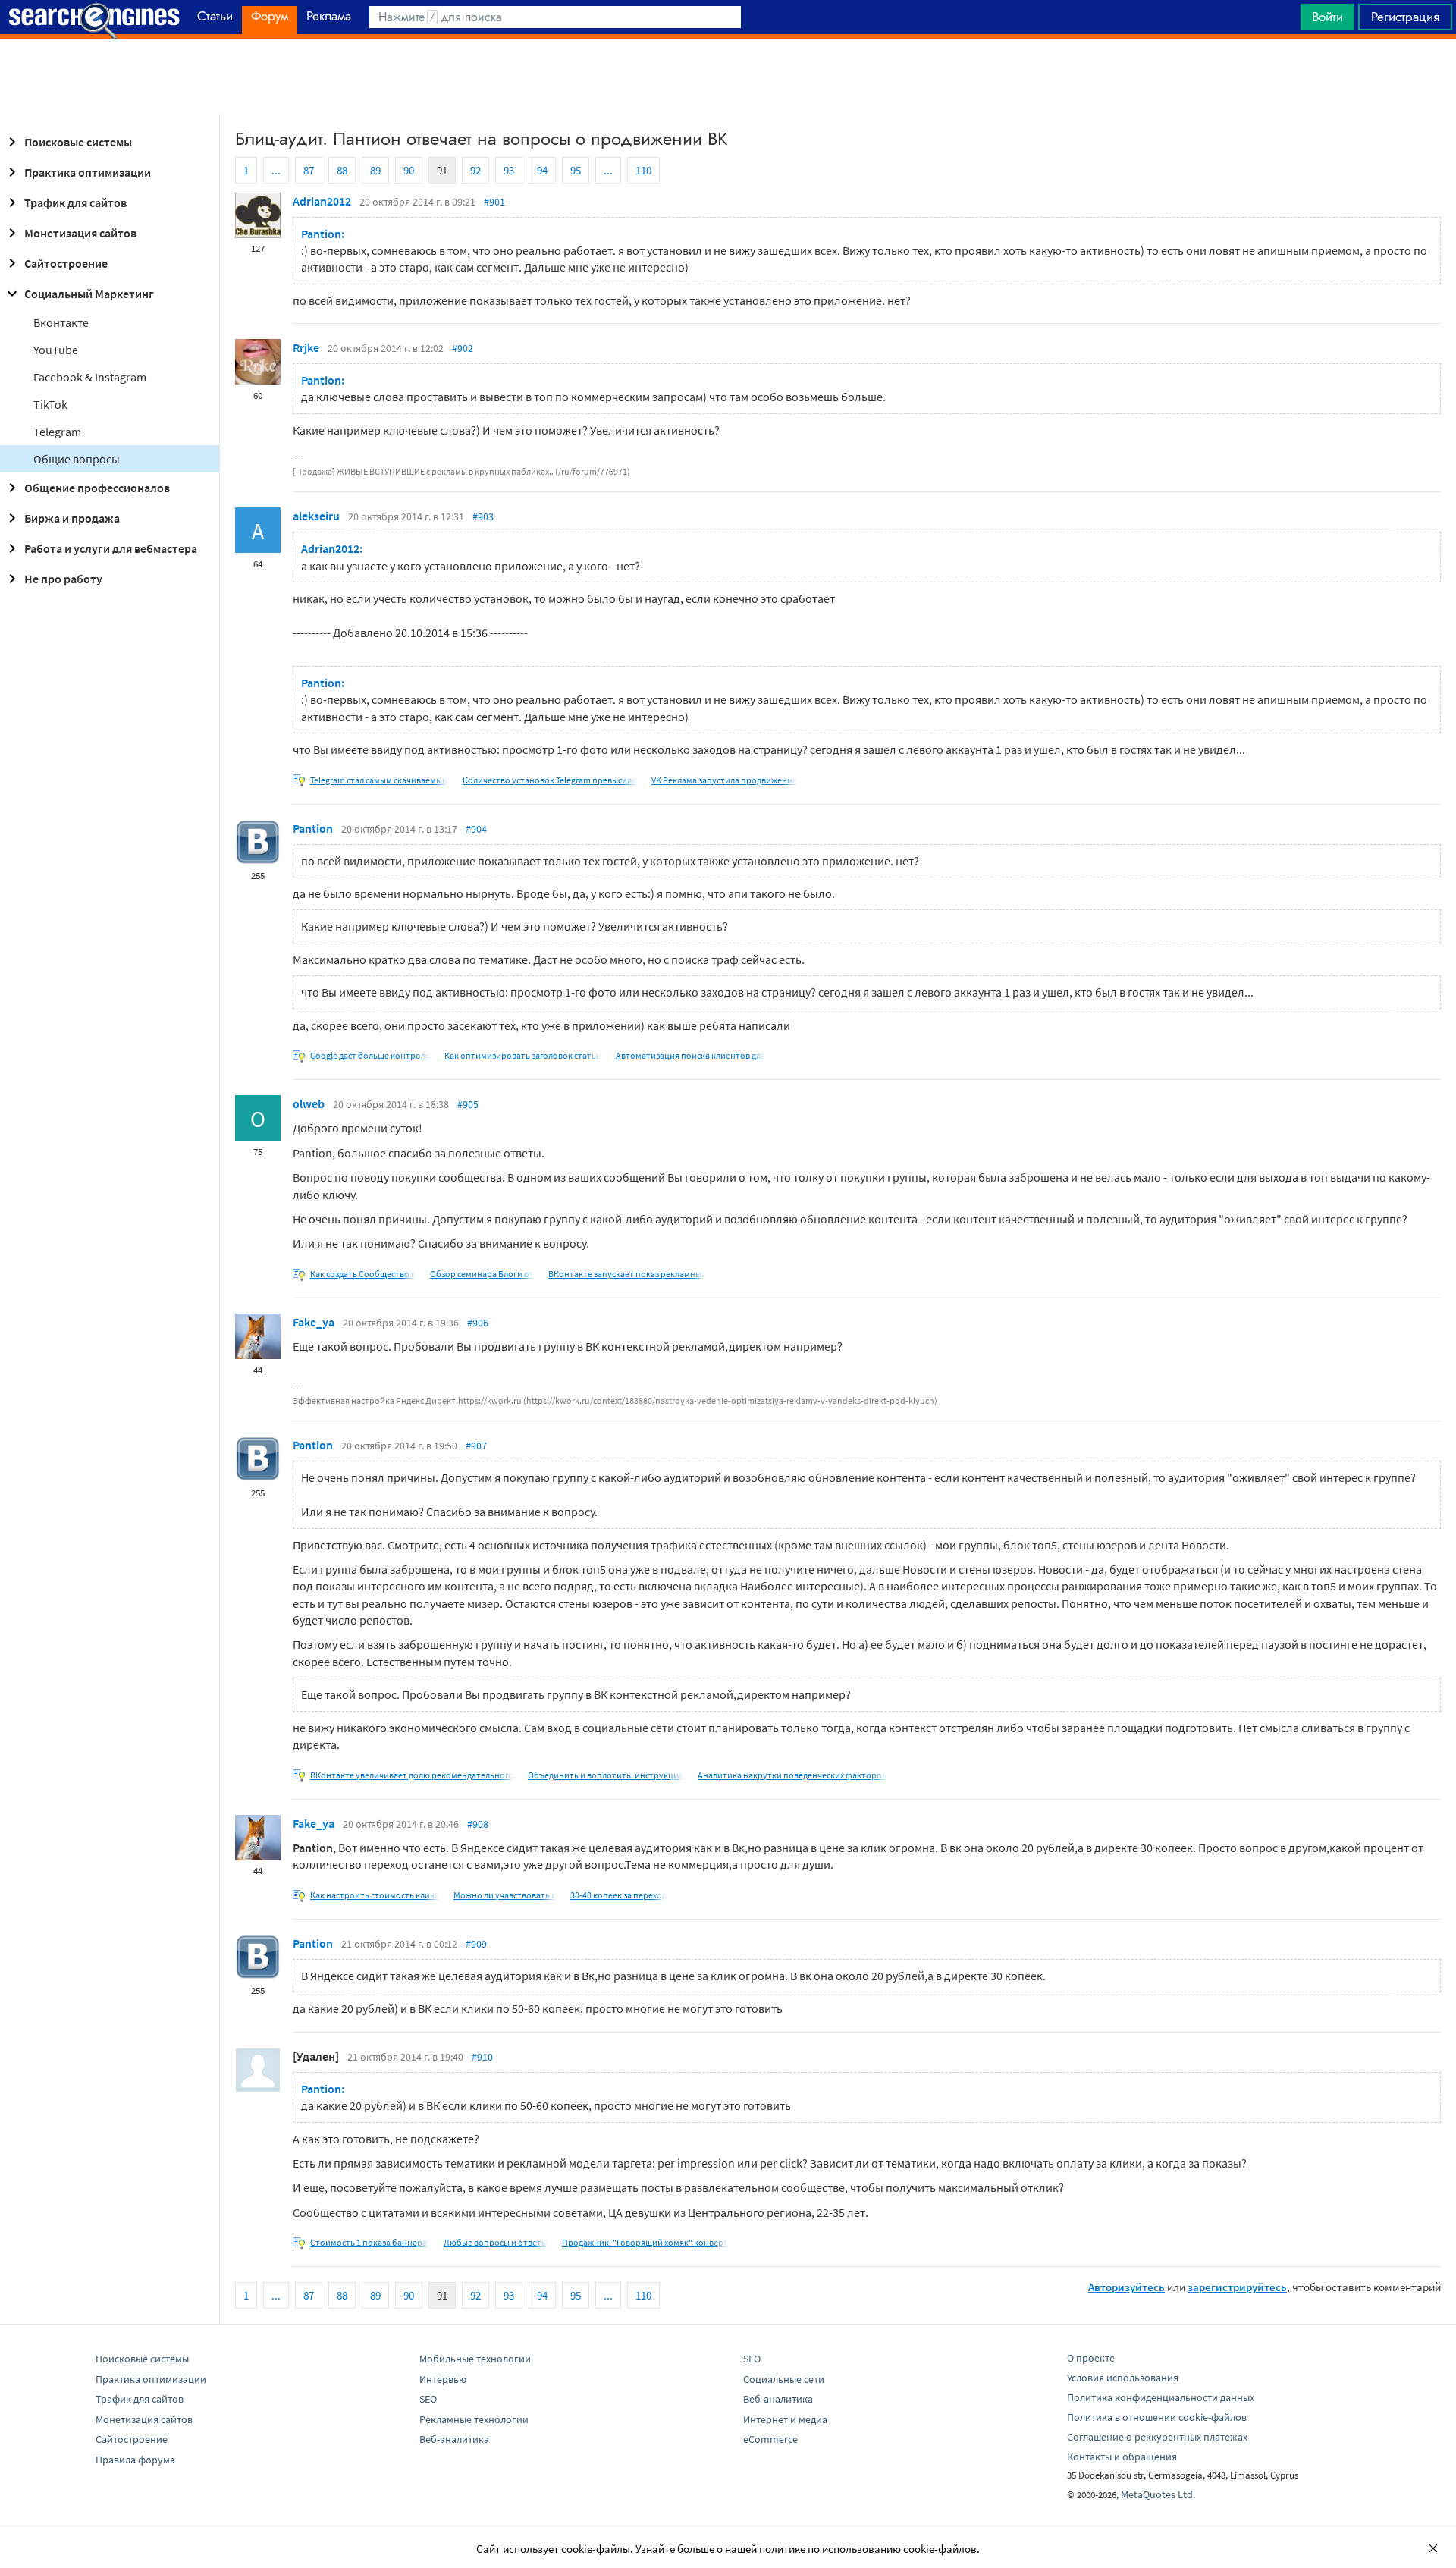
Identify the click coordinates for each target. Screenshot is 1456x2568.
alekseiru (316, 516)
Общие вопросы (77, 459)
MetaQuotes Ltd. (1158, 2494)
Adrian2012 (322, 201)
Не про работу (63, 579)
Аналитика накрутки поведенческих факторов (792, 1775)
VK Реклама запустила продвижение (724, 780)
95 (576, 170)
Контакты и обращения (1122, 2457)
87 (309, 170)
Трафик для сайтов (75, 202)
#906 (478, 1323)
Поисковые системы (78, 142)
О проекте (1091, 2358)
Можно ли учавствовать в (505, 1895)
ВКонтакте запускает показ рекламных (627, 1274)
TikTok (50, 404)
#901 (494, 202)
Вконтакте (61, 322)
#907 (476, 1446)
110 (643, 170)
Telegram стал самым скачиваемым (379, 780)
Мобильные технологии (475, 2359)
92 (475, 170)
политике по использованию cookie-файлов (868, 2549)
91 (442, 170)
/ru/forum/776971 (593, 471)
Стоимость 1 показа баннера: (370, 2242)
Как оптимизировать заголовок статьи (523, 1055)
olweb (309, 1103)
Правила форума (135, 2460)
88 (342, 170)
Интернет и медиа (785, 2419)
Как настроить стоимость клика (375, 1895)
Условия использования (1123, 2378)
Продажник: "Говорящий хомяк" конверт (645, 2242)
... (276, 170)
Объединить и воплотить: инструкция (606, 1775)
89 (375, 170)
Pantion (313, 828)
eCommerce (770, 2439)
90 (409, 170)
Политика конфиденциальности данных (1161, 2397)
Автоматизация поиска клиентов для (690, 1055)
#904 (476, 829)
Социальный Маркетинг (89, 294)
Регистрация (1405, 17)
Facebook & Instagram (90, 377)
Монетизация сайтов (80, 233)
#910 (482, 2057)
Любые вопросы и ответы (496, 2242)
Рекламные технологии (474, 2419)
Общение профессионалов (97, 488)
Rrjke (306, 347)
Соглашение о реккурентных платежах (1157, 2437)
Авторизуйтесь (1127, 2287)
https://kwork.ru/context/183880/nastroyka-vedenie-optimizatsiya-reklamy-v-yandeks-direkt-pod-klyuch (730, 1400)
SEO (428, 2399)
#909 (476, 1944)
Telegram (57, 432)
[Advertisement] (728, 77)
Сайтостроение (66, 263)
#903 (483, 516)
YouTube (56, 350)
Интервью (443, 2379)
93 (509, 170)
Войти (1327, 17)
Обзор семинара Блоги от (482, 1274)
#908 (478, 1824)
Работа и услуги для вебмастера (111, 548)
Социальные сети (784, 2379)
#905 (468, 1104)
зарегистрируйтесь (1237, 2287)
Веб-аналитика (454, 2439)
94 (542, 170)
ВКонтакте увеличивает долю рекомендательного (412, 1775)
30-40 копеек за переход (618, 1895)
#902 (463, 348)
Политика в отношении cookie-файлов (1157, 2417)
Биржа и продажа (72, 518)
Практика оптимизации (88, 172)
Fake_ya (314, 1322)
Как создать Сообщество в (363, 1274)
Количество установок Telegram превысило (550, 780)
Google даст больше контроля (370, 1055)
